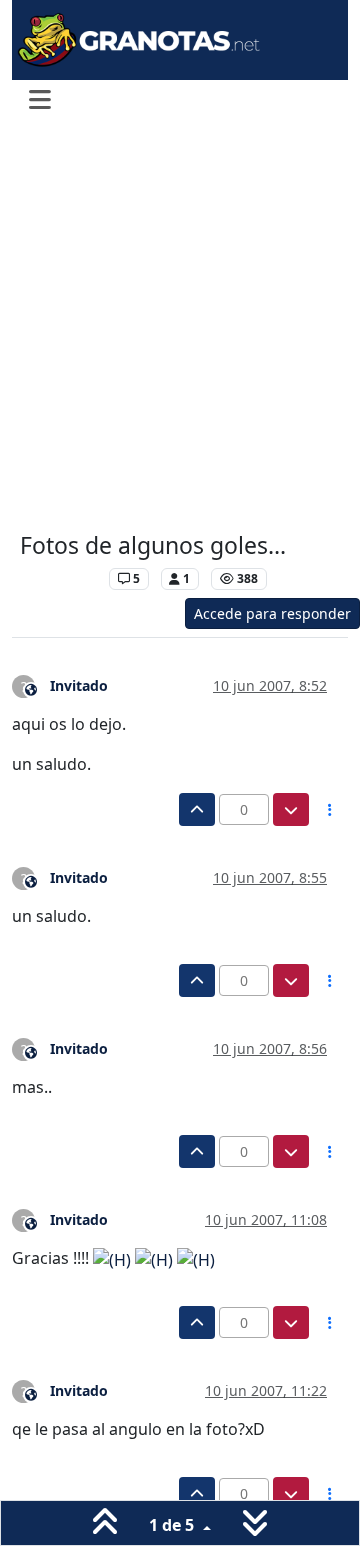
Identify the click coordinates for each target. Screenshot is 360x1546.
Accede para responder (272, 613)
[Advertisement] (180, 328)
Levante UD (59, 578)
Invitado (79, 685)
